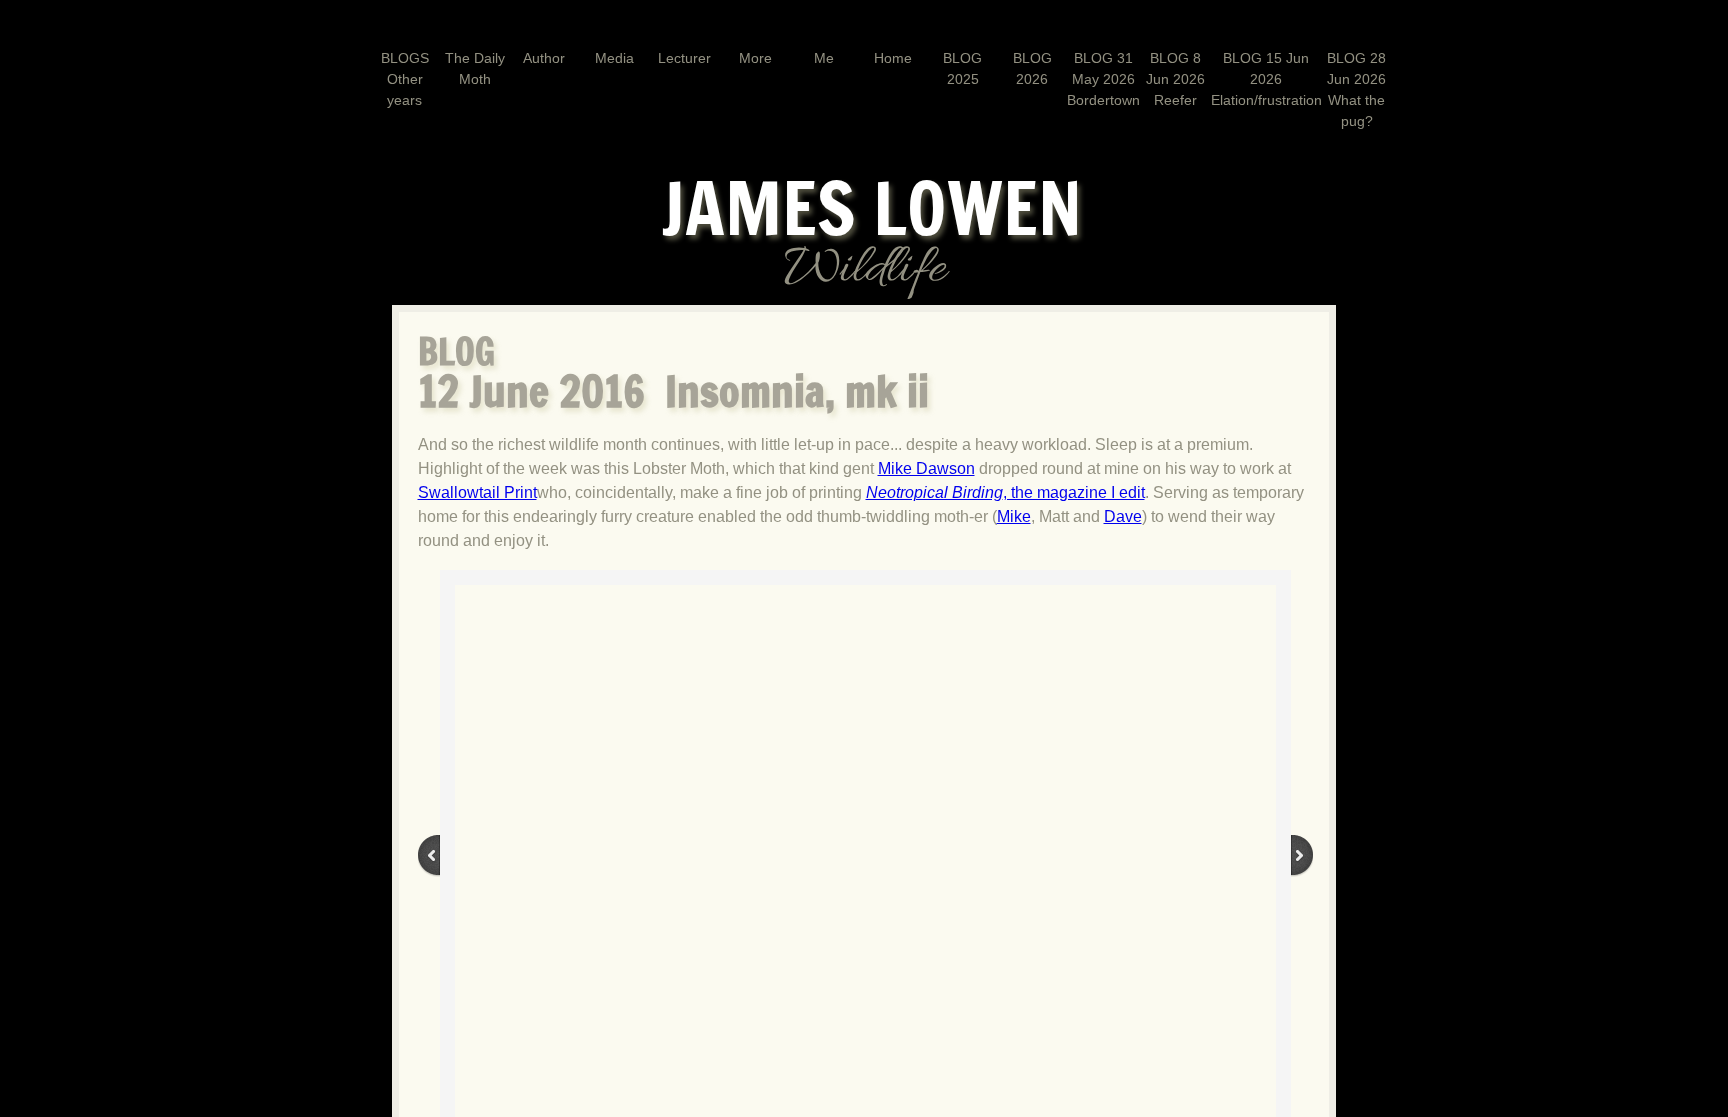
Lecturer (684, 58)
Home (893, 58)
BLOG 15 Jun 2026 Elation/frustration (1266, 79)
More (755, 58)
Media (614, 58)
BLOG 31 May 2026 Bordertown (1103, 79)
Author (544, 58)
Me (824, 58)
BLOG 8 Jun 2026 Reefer (1175, 79)
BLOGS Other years (405, 79)
